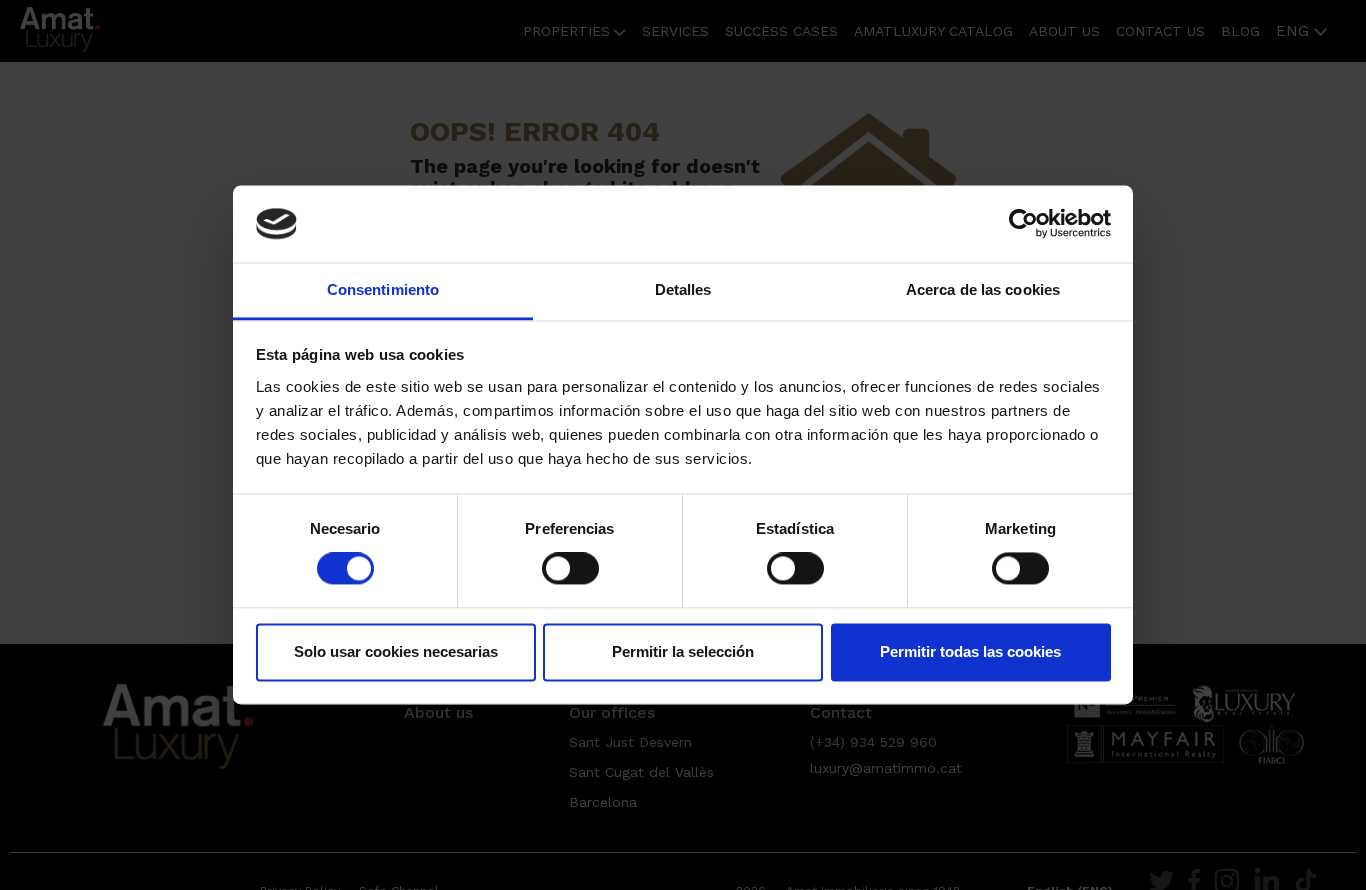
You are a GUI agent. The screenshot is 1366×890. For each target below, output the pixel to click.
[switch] (570, 569)
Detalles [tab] (683, 289)
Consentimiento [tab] (383, 289)
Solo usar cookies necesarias (396, 651)
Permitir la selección (683, 651)
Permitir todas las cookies (970, 651)
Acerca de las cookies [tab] (983, 289)
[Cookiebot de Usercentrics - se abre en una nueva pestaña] (1023, 224)
